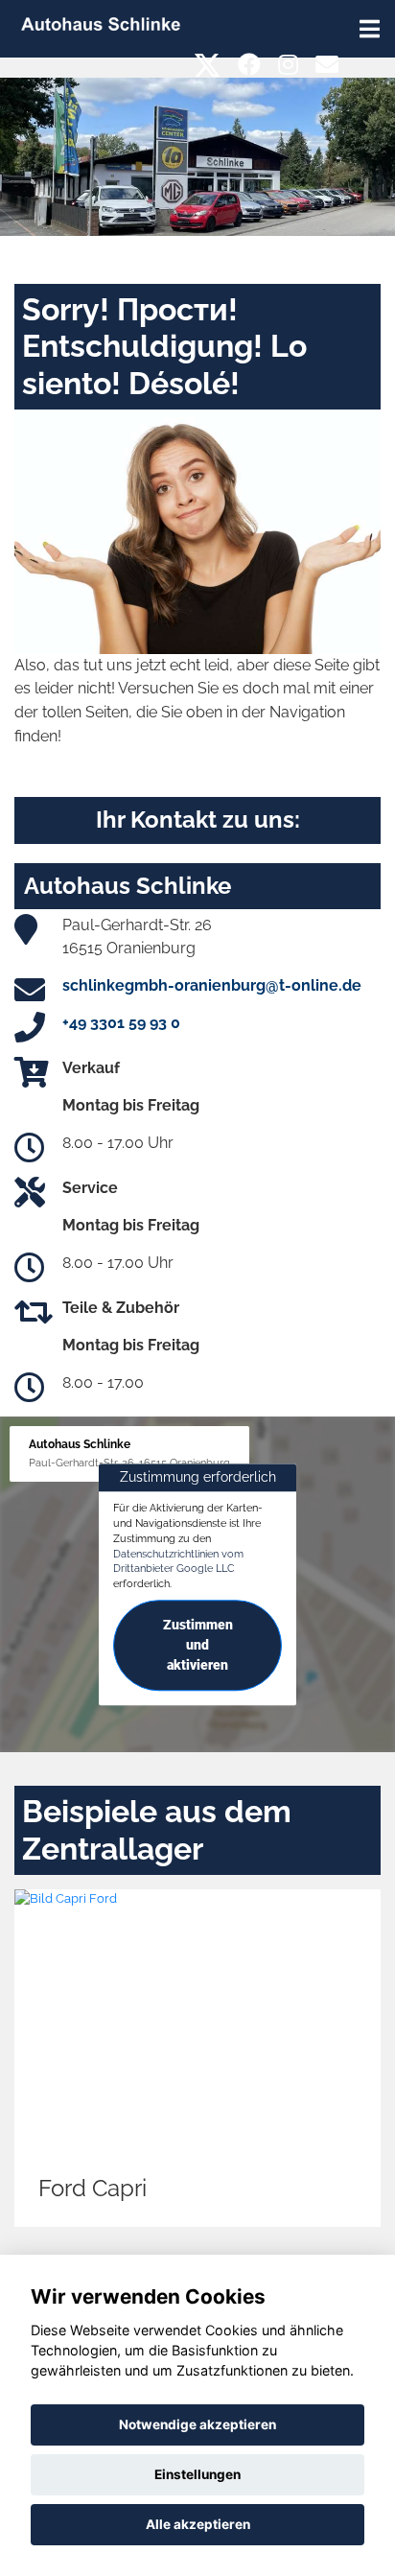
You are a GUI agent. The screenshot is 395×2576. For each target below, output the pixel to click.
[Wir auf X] (208, 65)
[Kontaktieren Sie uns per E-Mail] (327, 65)
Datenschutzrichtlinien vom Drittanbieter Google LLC (178, 1561)
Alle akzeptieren (198, 2524)
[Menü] (370, 29)
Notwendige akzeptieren (197, 2424)
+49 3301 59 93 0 (121, 1023)
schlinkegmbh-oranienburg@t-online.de (212, 985)
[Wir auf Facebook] (249, 65)
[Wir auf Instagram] (288, 65)
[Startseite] (101, 23)
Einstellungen (197, 2474)
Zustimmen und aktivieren (198, 1645)
